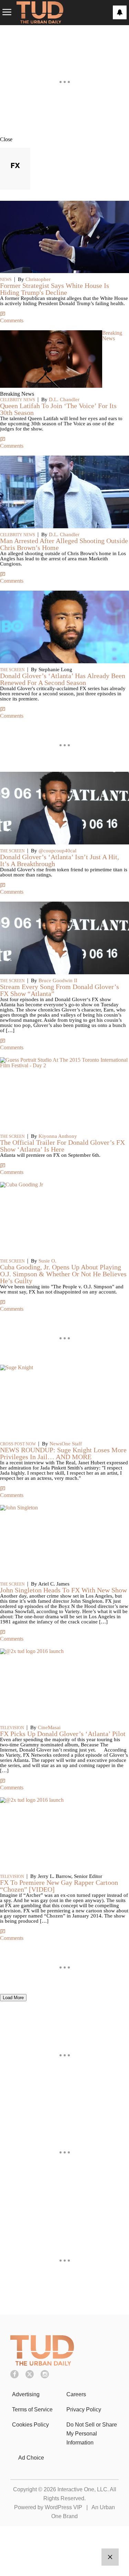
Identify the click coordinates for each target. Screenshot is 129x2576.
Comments (12, 320)
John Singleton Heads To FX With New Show (63, 1590)
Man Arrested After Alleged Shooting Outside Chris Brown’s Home (64, 544)
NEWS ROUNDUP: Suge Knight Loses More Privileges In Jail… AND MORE (63, 1453)
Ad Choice (31, 2458)
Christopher (38, 279)
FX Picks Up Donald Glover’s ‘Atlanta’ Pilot (63, 1734)
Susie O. (47, 1261)
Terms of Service (32, 2409)
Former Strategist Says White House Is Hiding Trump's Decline (55, 289)
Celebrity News (18, 400)
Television (12, 1728)
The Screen (12, 670)
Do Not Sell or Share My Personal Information (92, 2434)
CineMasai (49, 1727)
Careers (76, 2394)
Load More (13, 1998)
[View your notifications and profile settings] (120, 12)
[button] (64, 139)
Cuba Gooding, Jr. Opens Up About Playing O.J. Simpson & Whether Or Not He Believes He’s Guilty (63, 1274)
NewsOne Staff (66, 1444)
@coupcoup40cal (57, 851)
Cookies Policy (30, 2425)
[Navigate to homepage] (40, 13)
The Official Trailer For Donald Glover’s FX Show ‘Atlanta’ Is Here (62, 1146)
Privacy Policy (84, 2409)
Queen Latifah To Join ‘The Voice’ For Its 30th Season (58, 409)
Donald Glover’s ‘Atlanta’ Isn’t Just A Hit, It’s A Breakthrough (60, 860)
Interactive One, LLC (82, 2489)
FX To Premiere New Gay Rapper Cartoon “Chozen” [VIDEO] (59, 1886)
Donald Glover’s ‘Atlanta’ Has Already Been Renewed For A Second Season (63, 679)
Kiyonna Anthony (58, 1136)
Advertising (26, 2394)
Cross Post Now (18, 1444)
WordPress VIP (63, 2507)
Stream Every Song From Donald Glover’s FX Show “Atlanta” (60, 990)
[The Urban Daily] (42, 2364)
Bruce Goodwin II (58, 980)
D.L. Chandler (64, 399)
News (6, 280)
